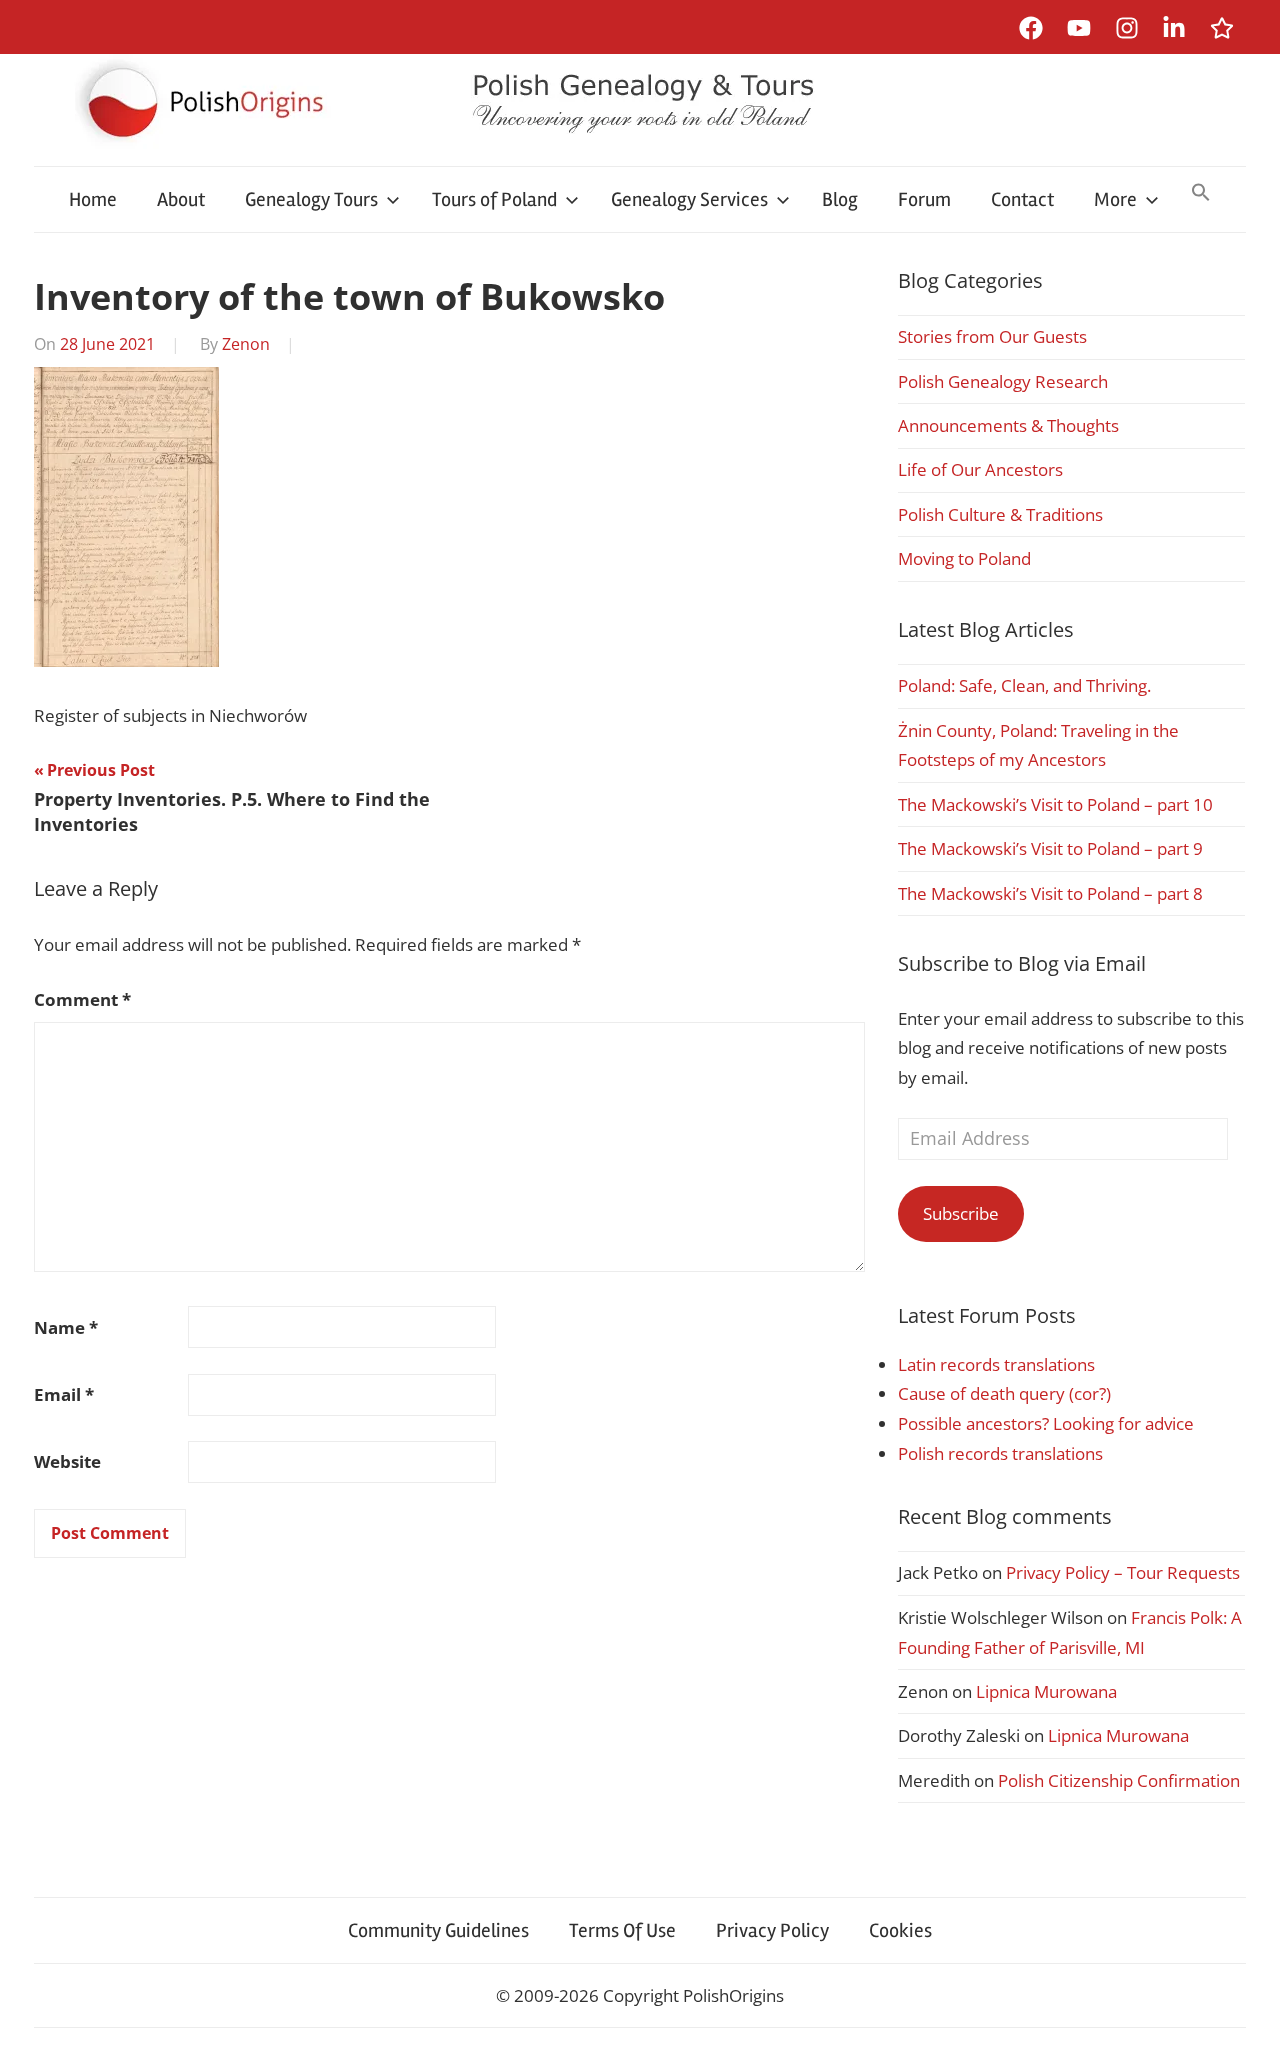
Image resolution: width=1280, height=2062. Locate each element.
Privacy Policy (772, 1930)
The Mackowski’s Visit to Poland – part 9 (1050, 848)
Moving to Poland (964, 558)
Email (64, 1394)
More (1115, 199)
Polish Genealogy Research (1003, 381)
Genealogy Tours (311, 199)
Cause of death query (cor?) (1004, 1393)
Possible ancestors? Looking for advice (1046, 1423)
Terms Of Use (622, 1930)
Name (66, 1327)
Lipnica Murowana (1046, 1691)
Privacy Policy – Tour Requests (1123, 1572)
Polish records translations (1000, 1453)
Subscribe (961, 1213)
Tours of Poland (494, 199)
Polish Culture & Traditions (1000, 514)
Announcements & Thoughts (1008, 425)
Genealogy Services (689, 199)
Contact (1022, 199)
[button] (1201, 194)
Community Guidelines (438, 1930)
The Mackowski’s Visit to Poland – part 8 (1050, 893)
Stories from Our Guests (992, 336)
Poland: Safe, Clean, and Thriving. (1024, 685)
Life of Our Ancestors (980, 469)
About (181, 199)
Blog (840, 199)
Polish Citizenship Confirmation (1119, 1780)
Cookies (900, 1930)
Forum (924, 199)
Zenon (246, 344)
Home (93, 199)
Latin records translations (996, 1364)
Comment (82, 999)
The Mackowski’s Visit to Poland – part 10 (1055, 804)
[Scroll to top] (1245, 2027)
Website (67, 1461)
